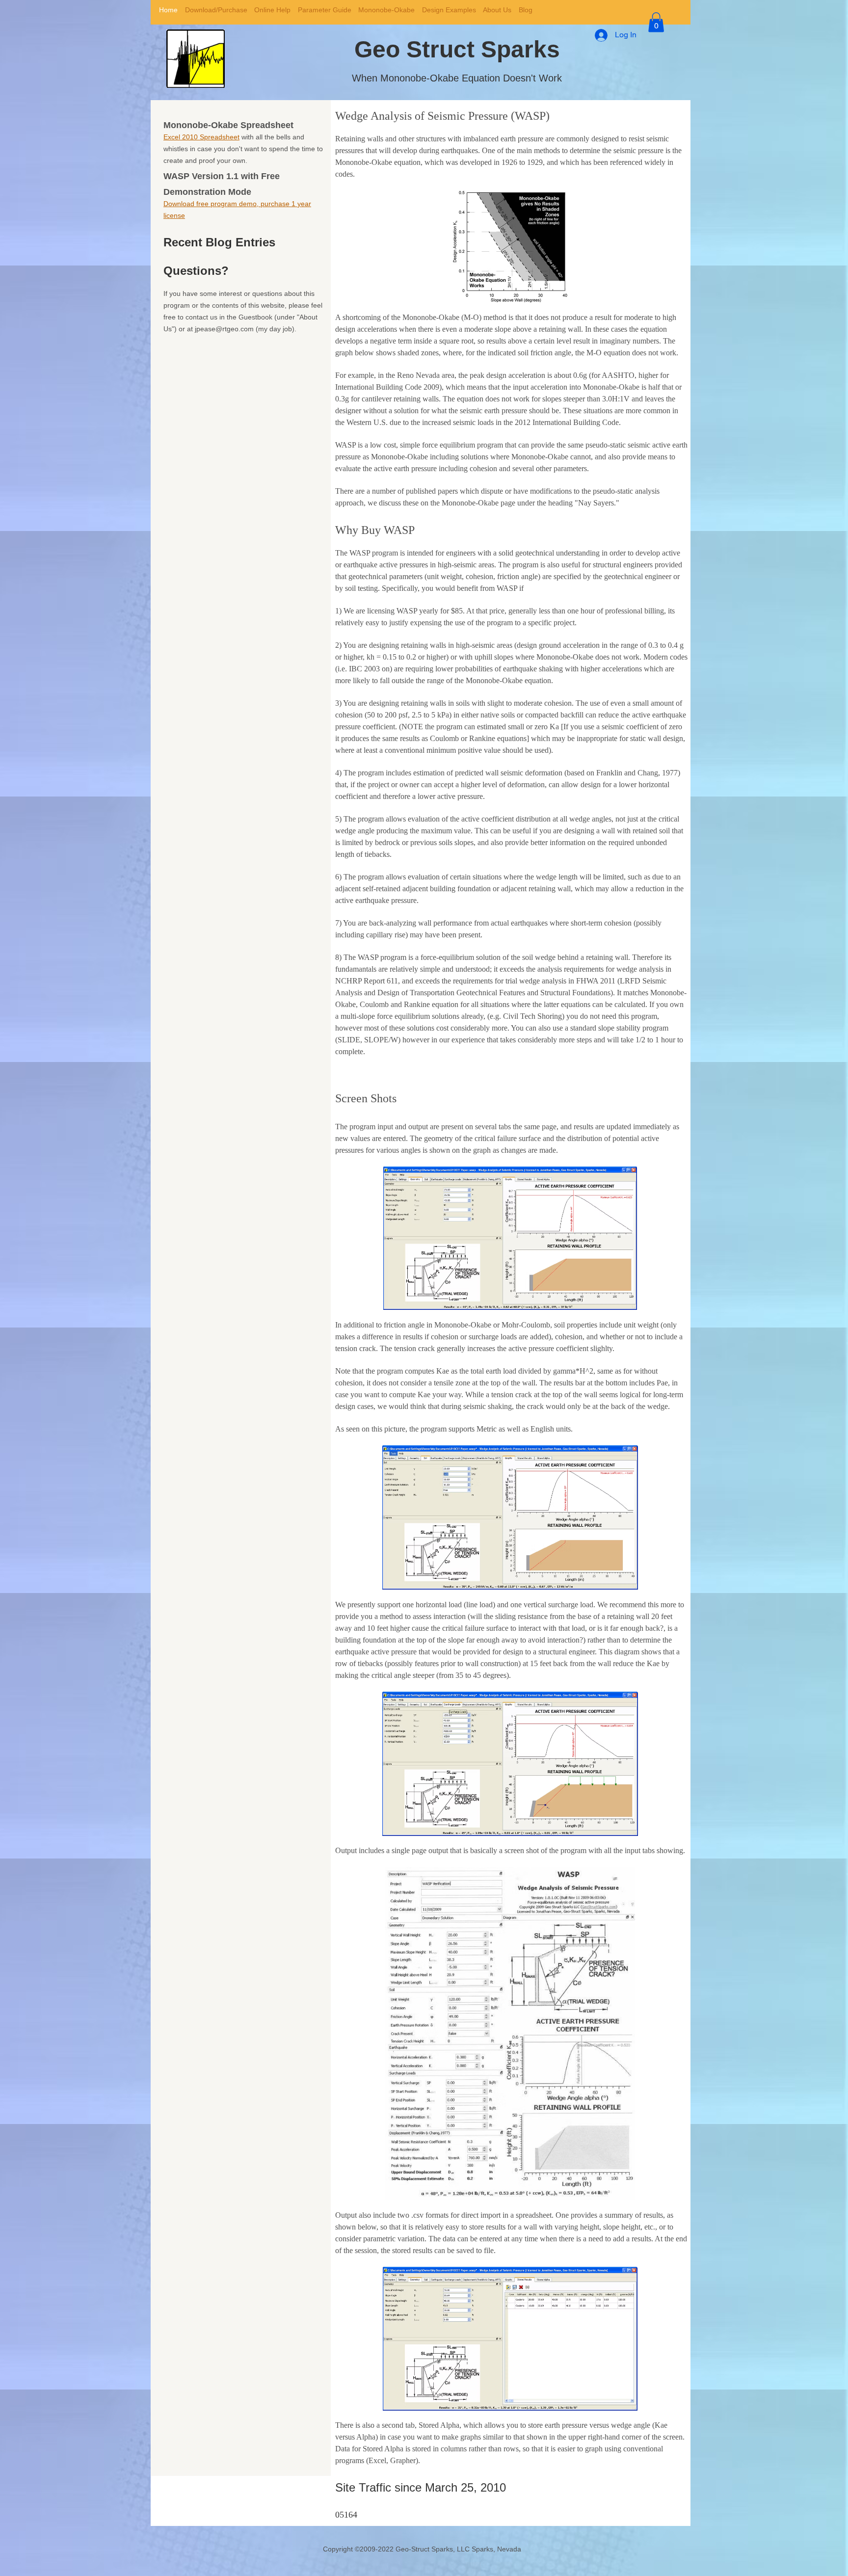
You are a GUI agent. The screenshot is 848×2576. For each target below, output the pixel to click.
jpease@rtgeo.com (224, 329)
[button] (656, 22)
